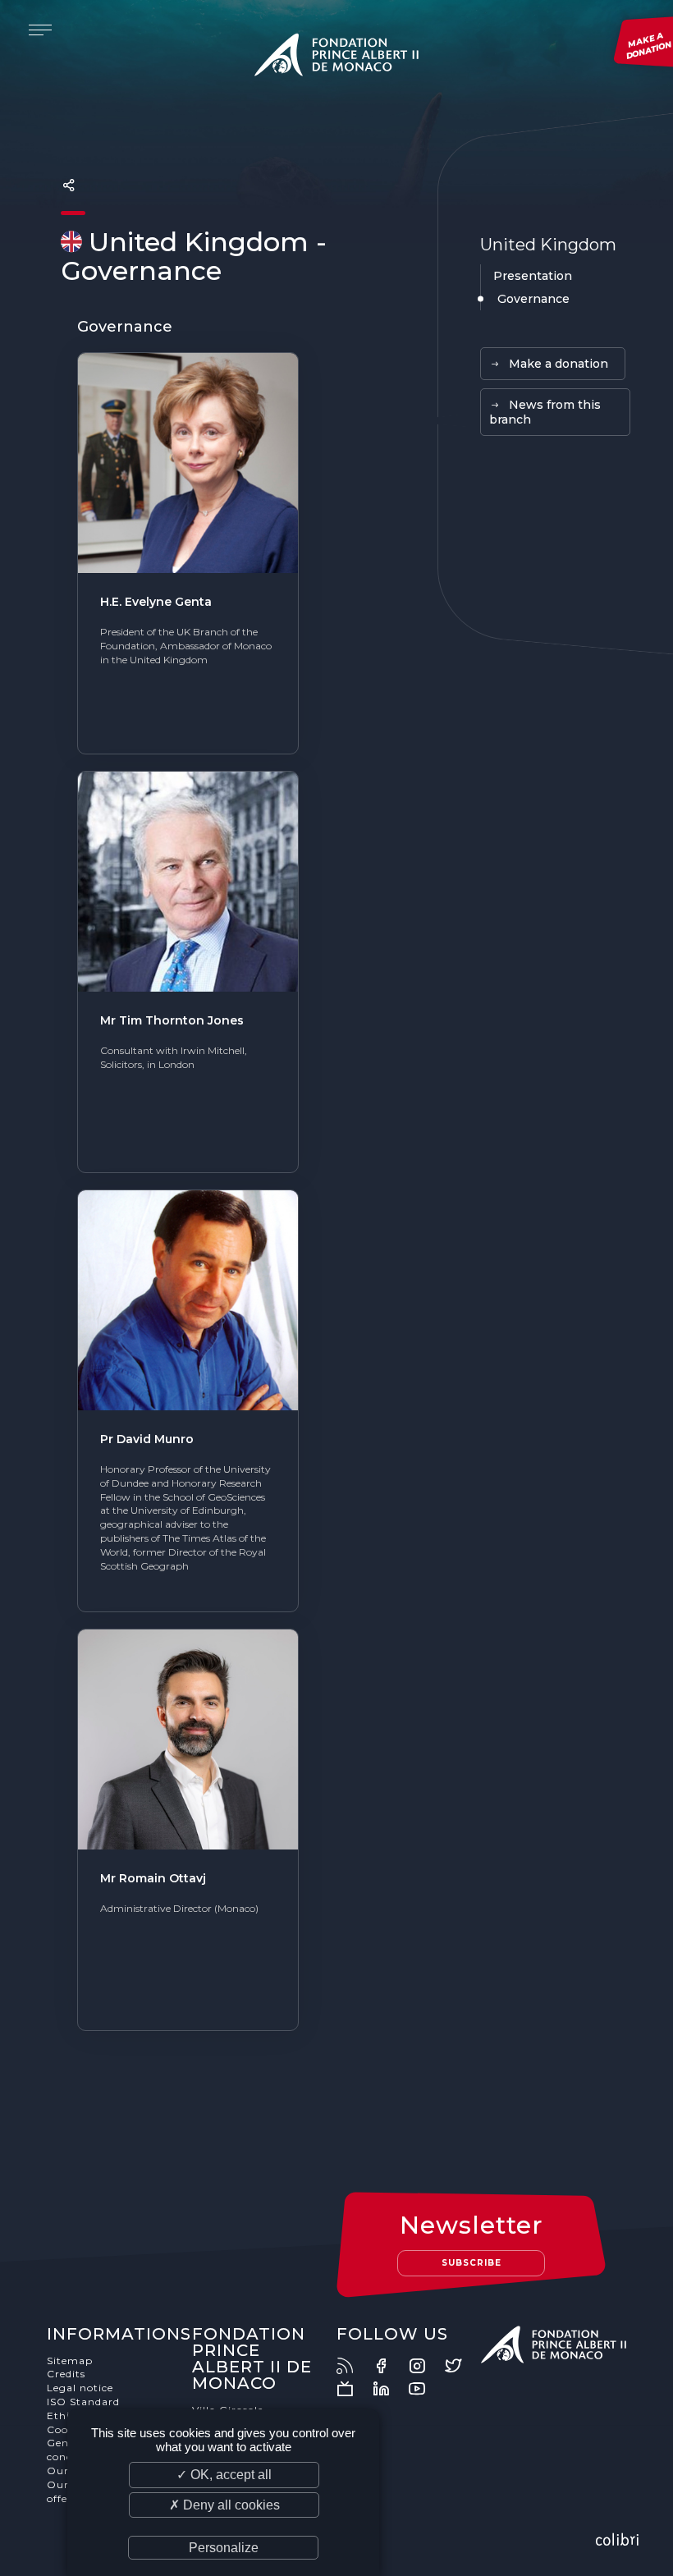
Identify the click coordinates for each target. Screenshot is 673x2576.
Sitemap (70, 2361)
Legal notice (80, 2388)
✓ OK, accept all (224, 2475)
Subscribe (472, 2263)
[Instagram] (425, 2366)
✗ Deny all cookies (224, 2505)
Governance (533, 299)
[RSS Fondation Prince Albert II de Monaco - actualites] (353, 2366)
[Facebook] (389, 2366)
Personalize (224, 2548)
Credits (66, 2374)
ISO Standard (83, 2402)
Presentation (533, 276)
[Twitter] (461, 2366)
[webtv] (353, 2389)
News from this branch (545, 412)
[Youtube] (425, 2389)
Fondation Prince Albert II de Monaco (336, 57)
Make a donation (559, 364)
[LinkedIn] (389, 2389)
